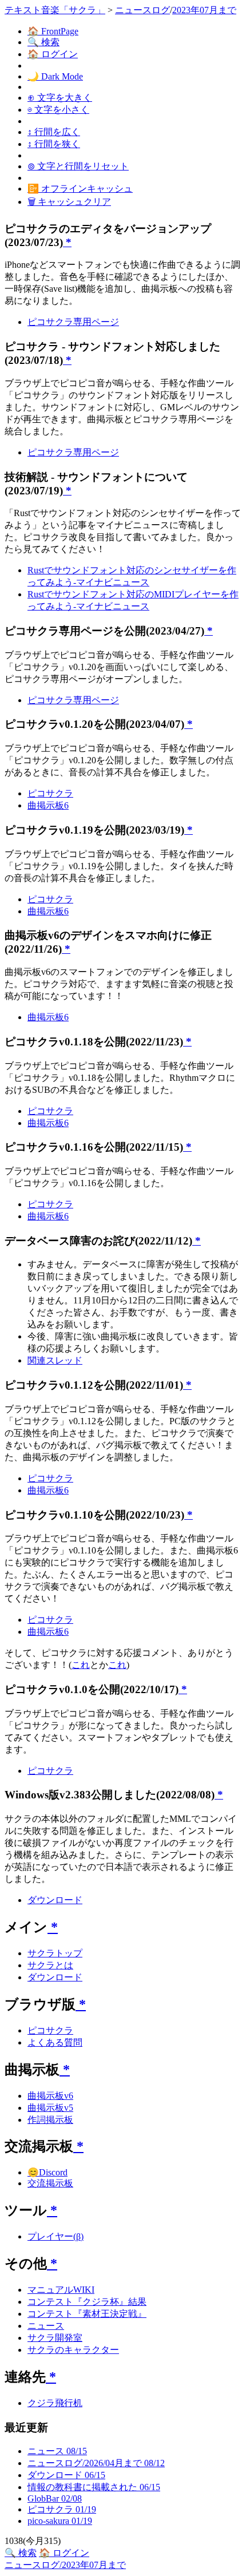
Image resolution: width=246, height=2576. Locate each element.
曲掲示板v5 (50, 2108)
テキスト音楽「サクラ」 (55, 10)
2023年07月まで (204, 10)
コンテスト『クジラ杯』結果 (87, 2302)
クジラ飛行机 (55, 2403)
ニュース (46, 2326)
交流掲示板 (50, 2183)
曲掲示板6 (48, 805)
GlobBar (55, 2498)
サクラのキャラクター (73, 2350)
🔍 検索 (43, 42)
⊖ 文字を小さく (58, 110)
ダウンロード (55, 1900)
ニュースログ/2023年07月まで (65, 2565)
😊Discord (47, 2172)
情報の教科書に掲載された (94, 2487)
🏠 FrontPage (53, 31)
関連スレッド (55, 1360)
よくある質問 (55, 2042)
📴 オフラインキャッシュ (80, 189)
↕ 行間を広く (54, 132)
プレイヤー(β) (55, 2236)
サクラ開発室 (55, 2338)
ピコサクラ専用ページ (73, 322)
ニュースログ (142, 10)
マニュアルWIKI (61, 2290)
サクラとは (50, 1965)
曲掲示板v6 (50, 2096)
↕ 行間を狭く (54, 144)
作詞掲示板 (50, 2120)
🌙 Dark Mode (55, 76)
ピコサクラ (50, 793)
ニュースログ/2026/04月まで (96, 2463)
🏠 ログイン (53, 54)
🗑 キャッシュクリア (69, 202)
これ (81, 1665)
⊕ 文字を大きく (60, 98)
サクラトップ (55, 1953)
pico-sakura (60, 2521)
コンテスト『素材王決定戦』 (87, 2314)
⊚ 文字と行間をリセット (78, 166)
